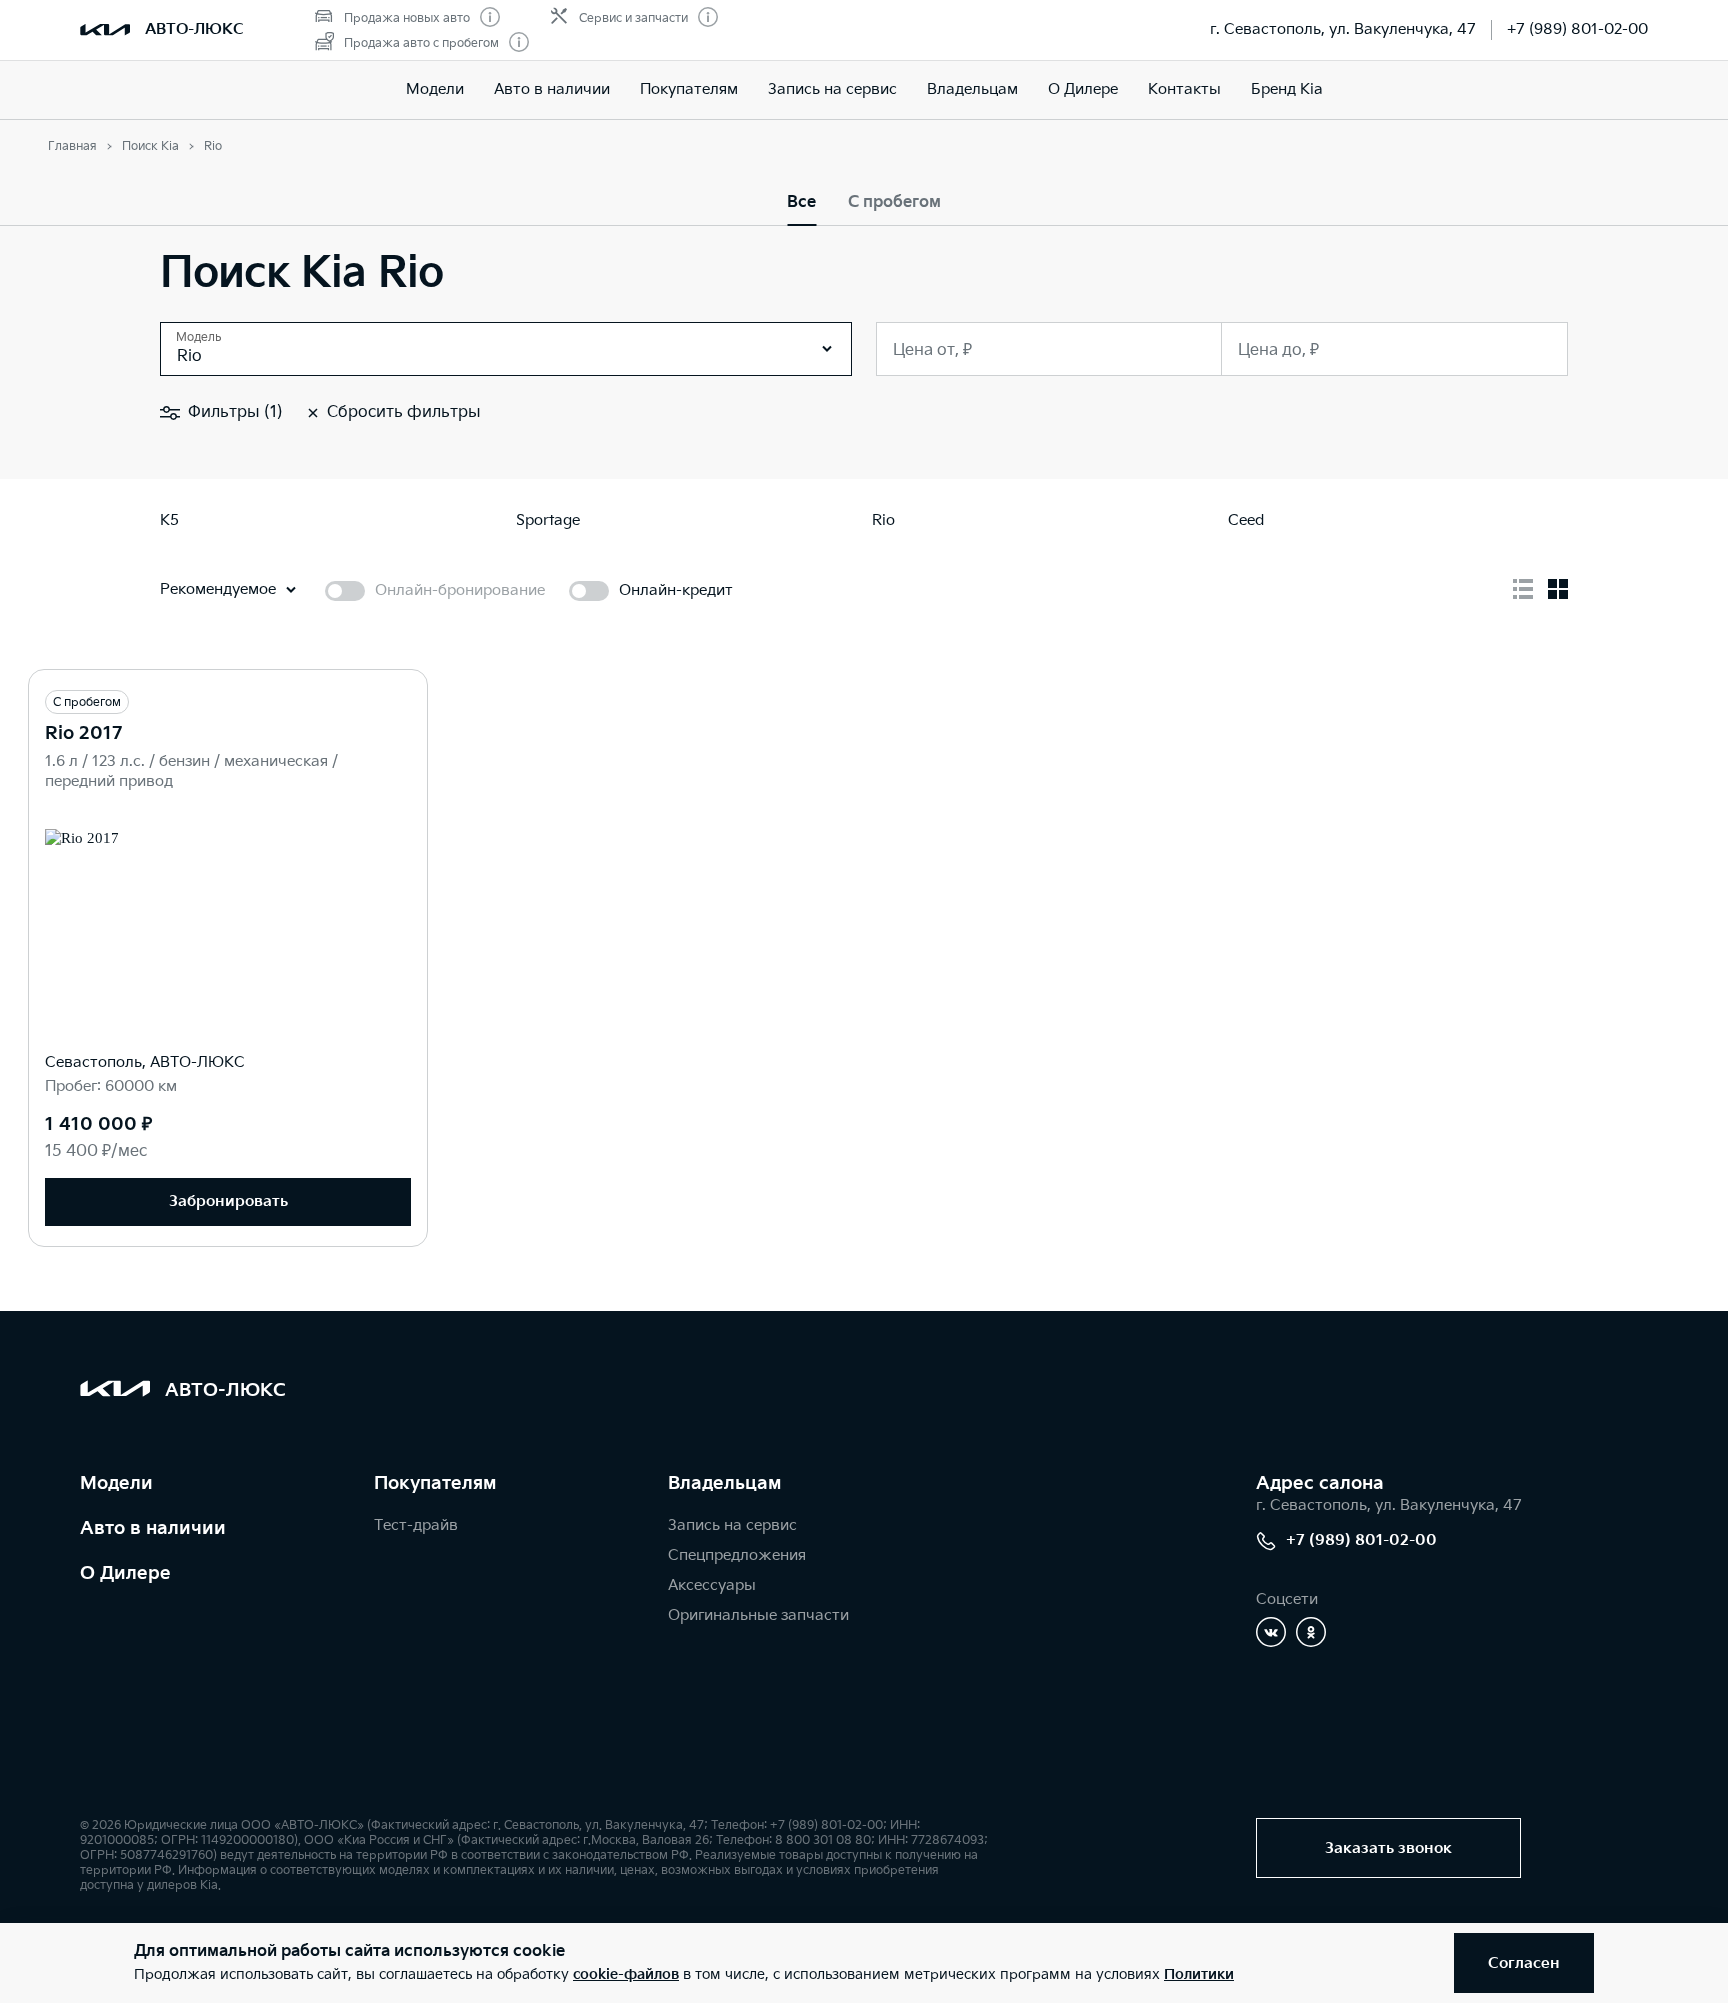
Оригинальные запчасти (758, 1615)
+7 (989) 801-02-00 (1577, 29)
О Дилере (1083, 89)
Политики (1199, 1974)
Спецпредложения (737, 1555)
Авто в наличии (552, 89)
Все (801, 202)
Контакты (1184, 89)
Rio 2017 (83, 733)
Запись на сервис (832, 89)
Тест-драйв (416, 1525)
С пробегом (894, 202)
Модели (435, 89)
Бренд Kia (1287, 89)
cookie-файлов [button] (626, 1974)
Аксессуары (712, 1585)
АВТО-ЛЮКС (194, 29)
